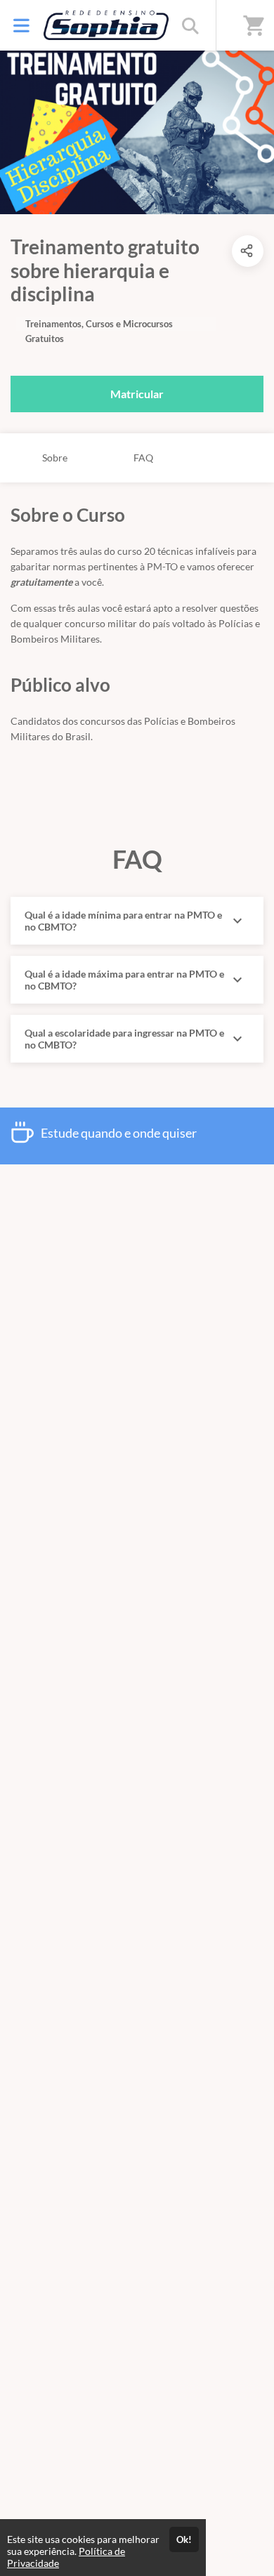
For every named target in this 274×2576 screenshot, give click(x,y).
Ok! (184, 2539)
